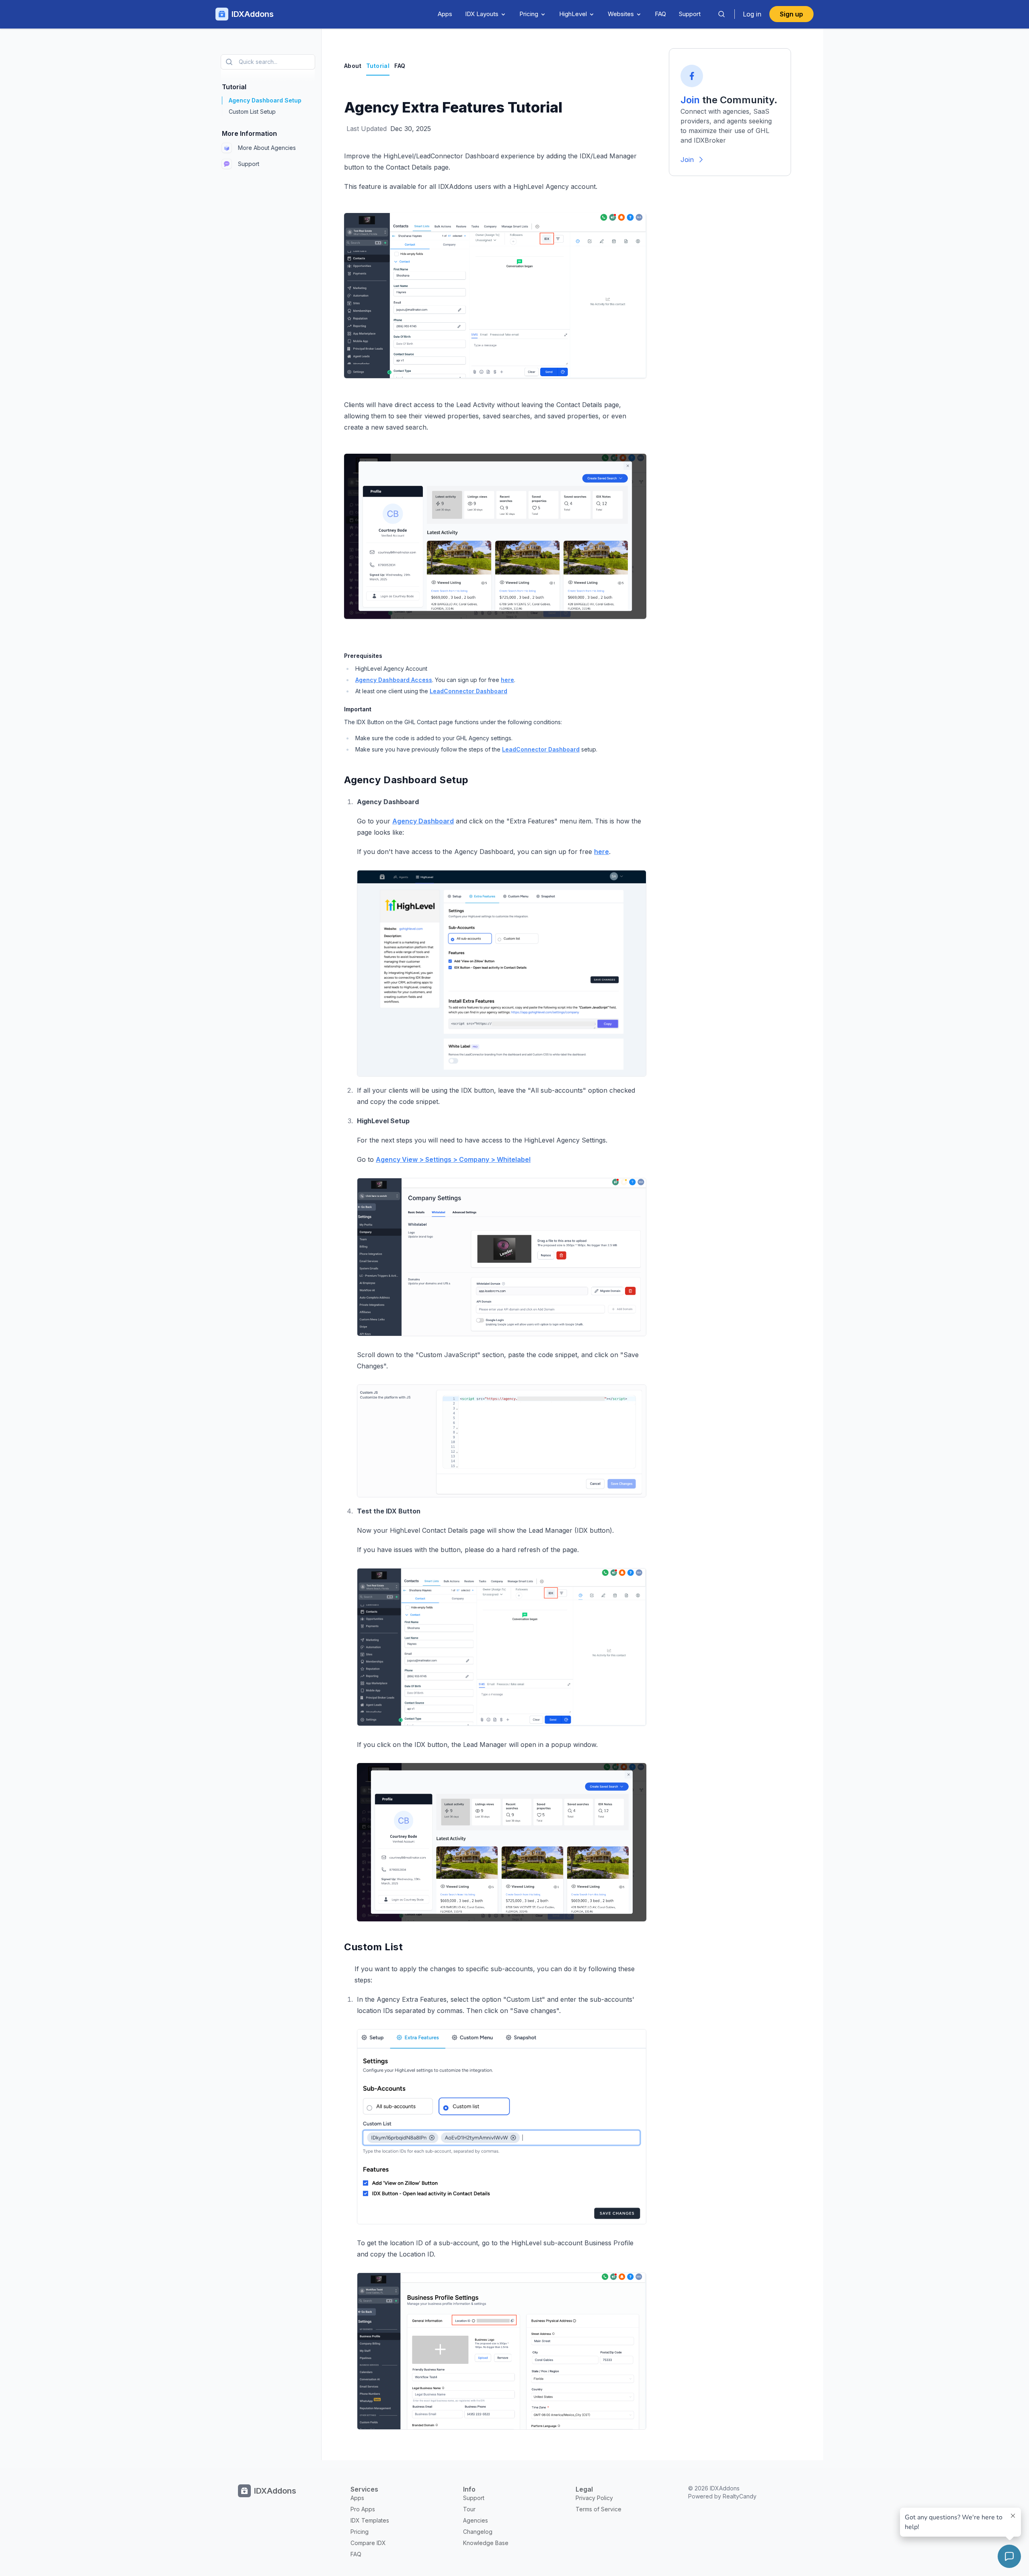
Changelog (478, 2532)
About (353, 66)
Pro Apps (363, 2509)
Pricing (529, 14)
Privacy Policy (594, 2498)
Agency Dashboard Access (394, 680)
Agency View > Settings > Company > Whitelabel (453, 1159)
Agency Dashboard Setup (265, 100)
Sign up (791, 14)
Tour (469, 2509)
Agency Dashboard (423, 821)
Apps (445, 14)
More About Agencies (267, 148)
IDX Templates (370, 2520)
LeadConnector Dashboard (468, 691)
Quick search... (258, 62)
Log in (752, 14)
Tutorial (378, 66)
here (507, 680)
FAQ (660, 14)
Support (690, 14)
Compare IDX (368, 2543)
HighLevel (573, 14)
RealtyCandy (740, 2496)
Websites (621, 14)
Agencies (476, 2520)
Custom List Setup (252, 112)
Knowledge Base (486, 2543)
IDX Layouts (482, 14)
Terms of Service (599, 2509)
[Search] (722, 14)
